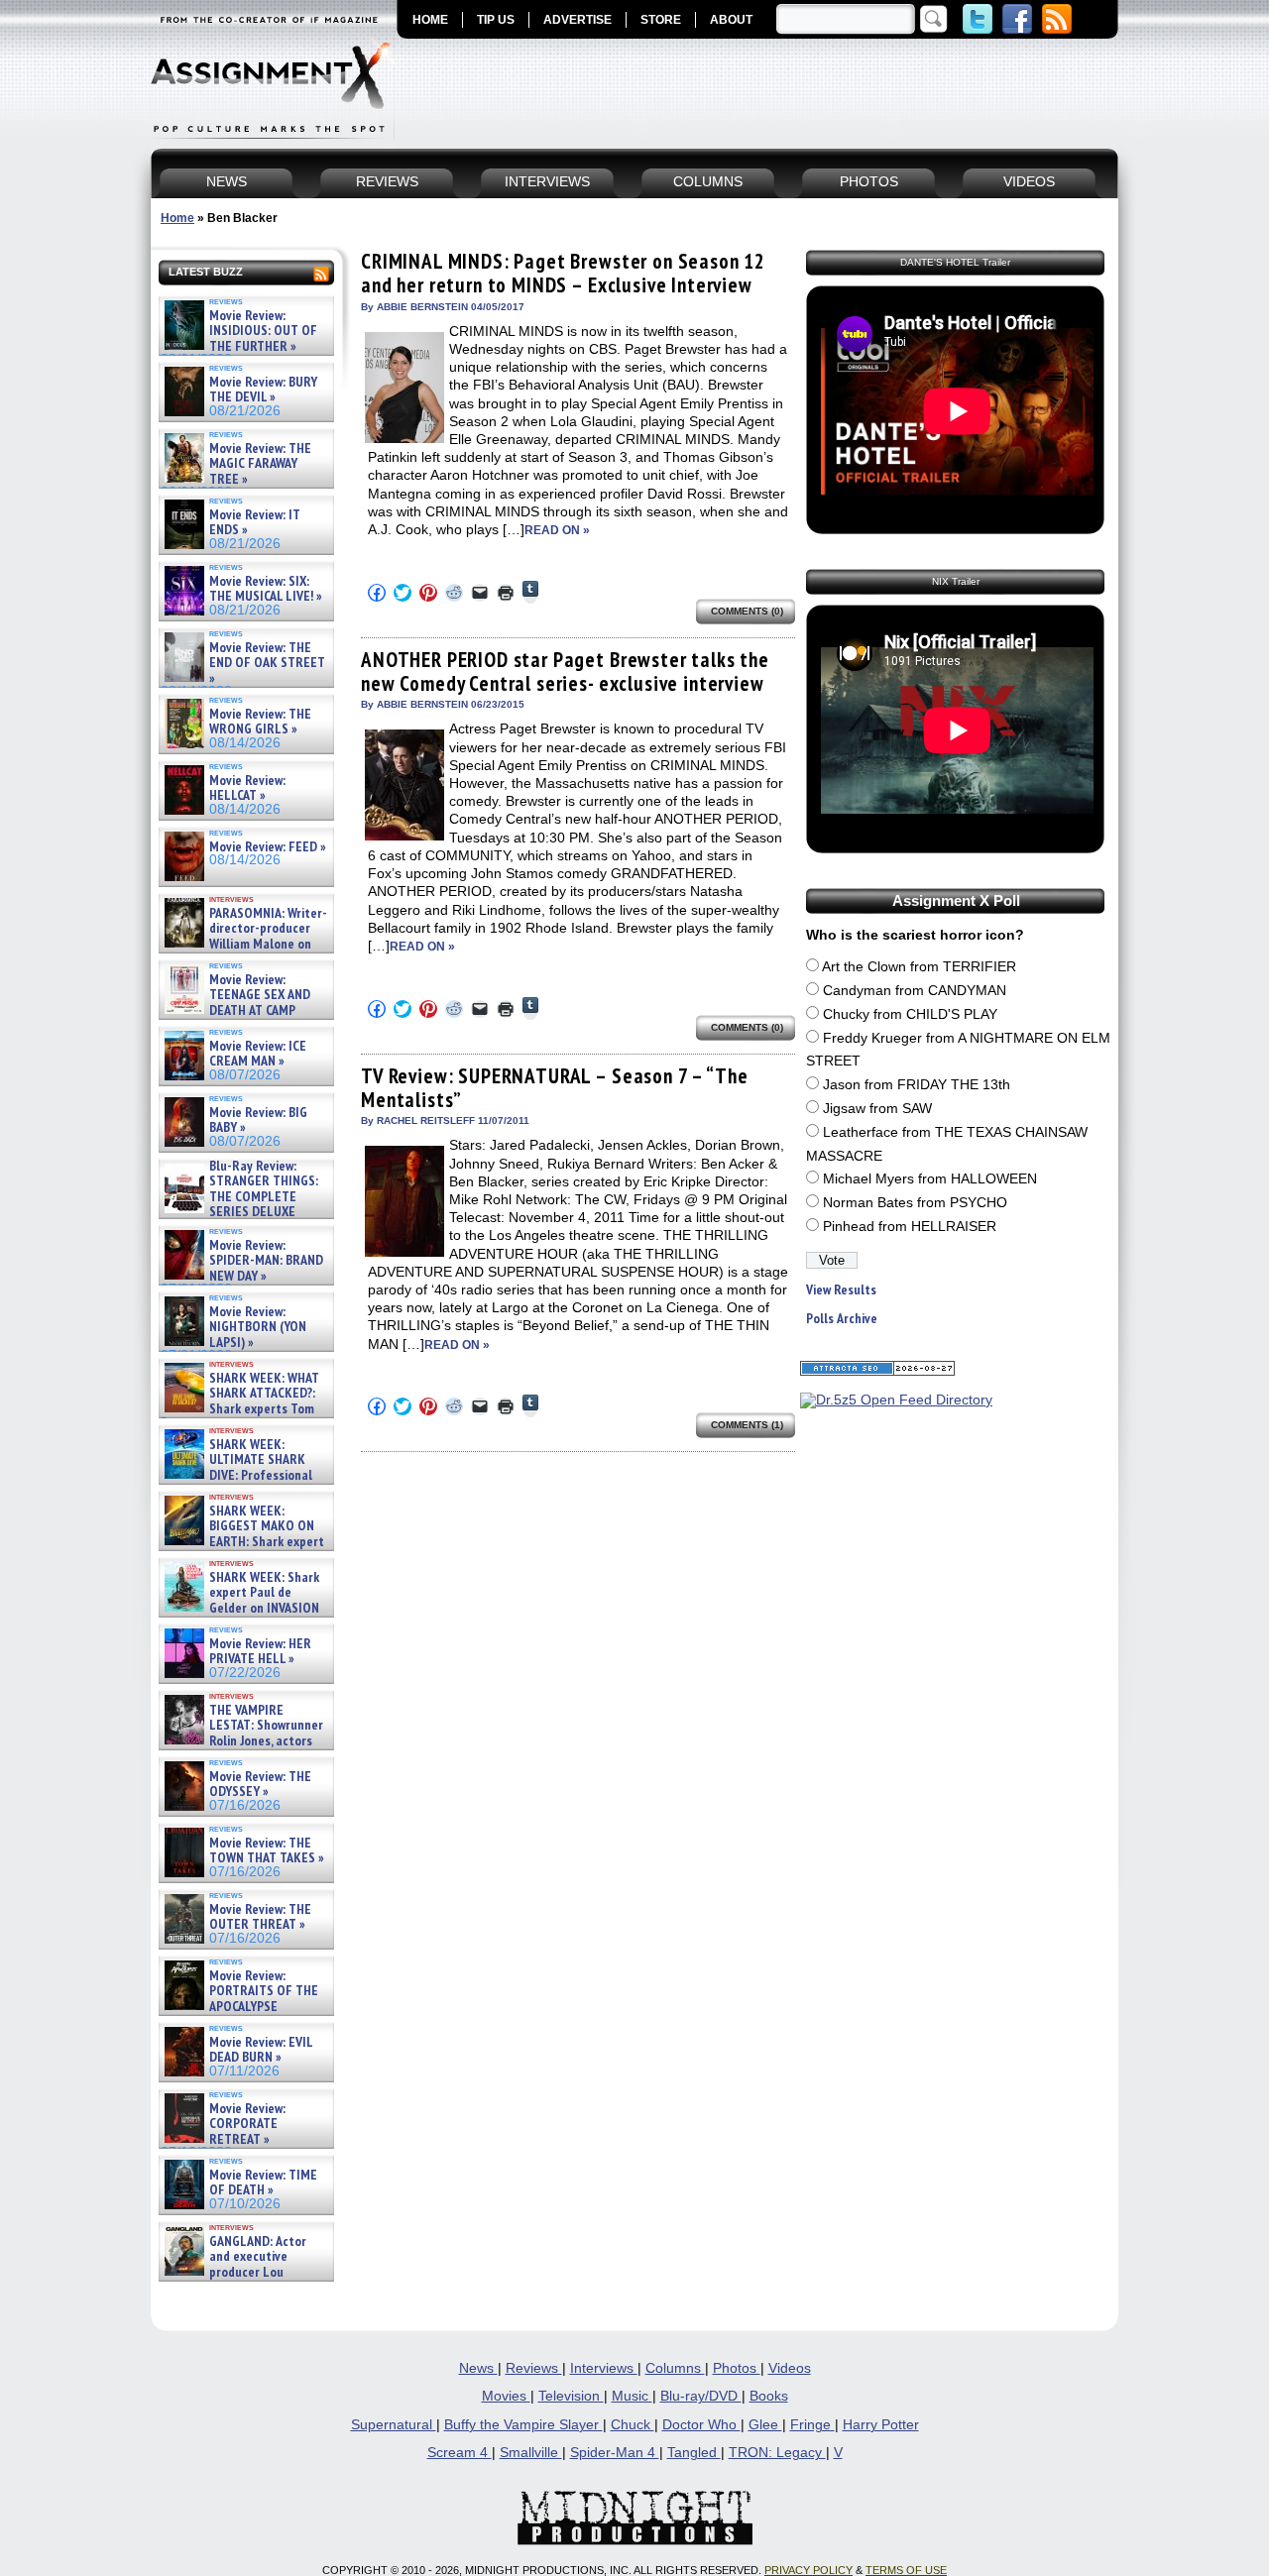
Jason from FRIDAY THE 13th (917, 1085)
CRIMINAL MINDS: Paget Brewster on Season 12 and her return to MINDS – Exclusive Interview (563, 273)
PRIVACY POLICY (808, 2570)
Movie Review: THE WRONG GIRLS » (260, 722)
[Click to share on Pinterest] (428, 593)
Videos (790, 2368)
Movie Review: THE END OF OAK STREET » (267, 663)
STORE (661, 20)
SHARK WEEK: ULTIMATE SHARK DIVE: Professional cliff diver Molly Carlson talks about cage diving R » (244, 1475)
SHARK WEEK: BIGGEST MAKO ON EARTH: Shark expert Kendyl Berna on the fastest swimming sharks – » (242, 1542)
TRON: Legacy (777, 2453)
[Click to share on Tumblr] (530, 592)
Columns (675, 2368)
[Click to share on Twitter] (403, 593)
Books (769, 2396)
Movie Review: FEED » (268, 847)
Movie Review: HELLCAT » (247, 788)
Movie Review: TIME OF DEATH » (263, 2183)
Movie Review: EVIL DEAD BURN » (261, 2050)
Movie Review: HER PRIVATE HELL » (260, 1652)
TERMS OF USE (906, 2570)
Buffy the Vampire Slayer (523, 2425)
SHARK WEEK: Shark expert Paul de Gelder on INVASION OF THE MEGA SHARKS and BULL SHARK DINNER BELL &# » (242, 1616)
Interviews (604, 2368)
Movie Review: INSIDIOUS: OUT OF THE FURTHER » (263, 331)
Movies (506, 2396)
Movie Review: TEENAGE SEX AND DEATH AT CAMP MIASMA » (235, 1003)
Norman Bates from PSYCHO (915, 1203)
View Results (841, 1290)
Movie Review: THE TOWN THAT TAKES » (267, 1851)
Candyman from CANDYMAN (915, 991)
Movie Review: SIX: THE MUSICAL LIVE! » (266, 589)
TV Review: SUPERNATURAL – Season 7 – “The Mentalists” (554, 1088)
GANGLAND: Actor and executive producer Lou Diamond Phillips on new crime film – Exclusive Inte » (244, 2272)
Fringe (812, 2425)
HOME (430, 20)
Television (571, 2396)
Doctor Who (701, 2425)
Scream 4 (460, 2453)
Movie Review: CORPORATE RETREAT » (247, 2124)
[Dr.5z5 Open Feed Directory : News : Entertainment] (896, 1400)
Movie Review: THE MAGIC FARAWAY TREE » (260, 464)
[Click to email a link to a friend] (480, 593)
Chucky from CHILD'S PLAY (910, 1014)
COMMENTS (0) (747, 611)
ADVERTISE (577, 20)
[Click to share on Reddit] (454, 593)
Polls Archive (842, 1319)
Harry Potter (881, 2425)
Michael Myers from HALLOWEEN (930, 1179)
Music (632, 2396)
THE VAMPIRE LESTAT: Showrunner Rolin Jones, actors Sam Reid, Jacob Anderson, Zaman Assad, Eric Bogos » (242, 1741)
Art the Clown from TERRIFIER (919, 967)
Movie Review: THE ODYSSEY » (260, 1785)
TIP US (496, 20)
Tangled (694, 2453)
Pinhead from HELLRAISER (910, 1227)
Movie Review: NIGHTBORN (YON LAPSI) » (258, 1327)
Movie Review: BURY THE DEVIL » (263, 390)
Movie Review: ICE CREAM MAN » (258, 1054)
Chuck (633, 2425)
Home (177, 218)
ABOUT (731, 20)
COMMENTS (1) (747, 1425)
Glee (765, 2425)
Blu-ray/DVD (701, 2396)
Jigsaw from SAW (877, 1109)
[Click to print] (506, 593)
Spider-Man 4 (615, 2453)
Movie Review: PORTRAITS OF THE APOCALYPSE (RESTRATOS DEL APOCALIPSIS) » (239, 2007)
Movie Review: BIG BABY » (258, 1120)
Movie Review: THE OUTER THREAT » (260, 1917)
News (478, 2368)
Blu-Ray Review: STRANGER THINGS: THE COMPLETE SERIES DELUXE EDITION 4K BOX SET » (239, 1197)
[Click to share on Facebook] (377, 593)
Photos (737, 2368)
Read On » (557, 530)
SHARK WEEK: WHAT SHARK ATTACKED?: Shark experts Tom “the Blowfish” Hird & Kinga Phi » (240, 1409)
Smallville (531, 2453)
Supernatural (394, 2425)
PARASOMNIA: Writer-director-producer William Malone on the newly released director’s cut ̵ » (244, 944)
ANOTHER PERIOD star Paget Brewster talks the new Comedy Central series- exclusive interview (565, 672)
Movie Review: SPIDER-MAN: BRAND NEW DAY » (266, 1261)
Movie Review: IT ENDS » (255, 523)
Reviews (534, 2368)
